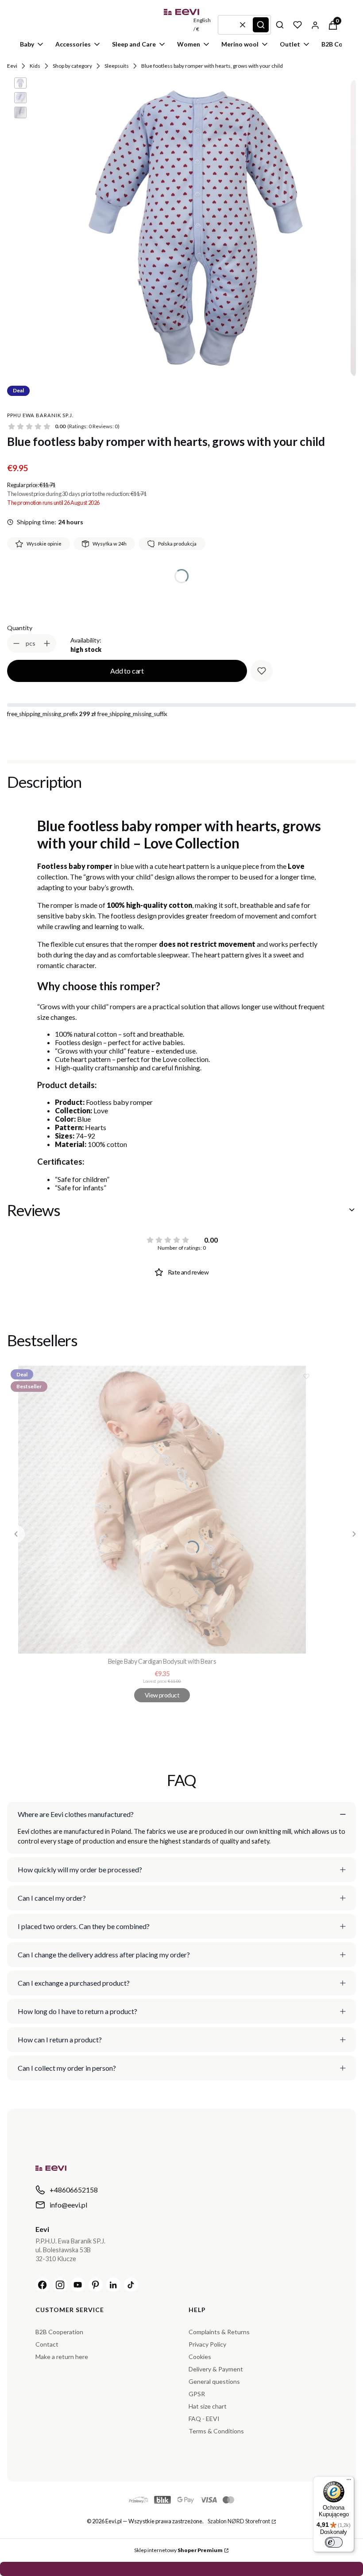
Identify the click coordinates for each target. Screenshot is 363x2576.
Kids (35, 66)
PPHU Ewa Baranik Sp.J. (40, 415)
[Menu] (349, 2482)
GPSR (197, 2394)
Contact (47, 2344)
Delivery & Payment (216, 2369)
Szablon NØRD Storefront (239, 2521)
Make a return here (62, 2357)
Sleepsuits (117, 66)
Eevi (12, 66)
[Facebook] (42, 2285)
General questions (214, 2381)
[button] (261, 25)
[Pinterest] (96, 2285)
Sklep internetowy (178, 2550)
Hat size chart (208, 2406)
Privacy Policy (207, 2344)
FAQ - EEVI (204, 2419)
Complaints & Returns (219, 2332)
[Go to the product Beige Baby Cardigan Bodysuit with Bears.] (162, 1510)
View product (162, 1695)
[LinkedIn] (113, 2285)
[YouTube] (78, 2285)
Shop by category (72, 66)
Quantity (20, 628)
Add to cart (127, 671)
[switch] (334, 2542)
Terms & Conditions (216, 2431)
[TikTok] (131, 2285)
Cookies (200, 2357)
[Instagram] (60, 2285)
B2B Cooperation (59, 2332)
